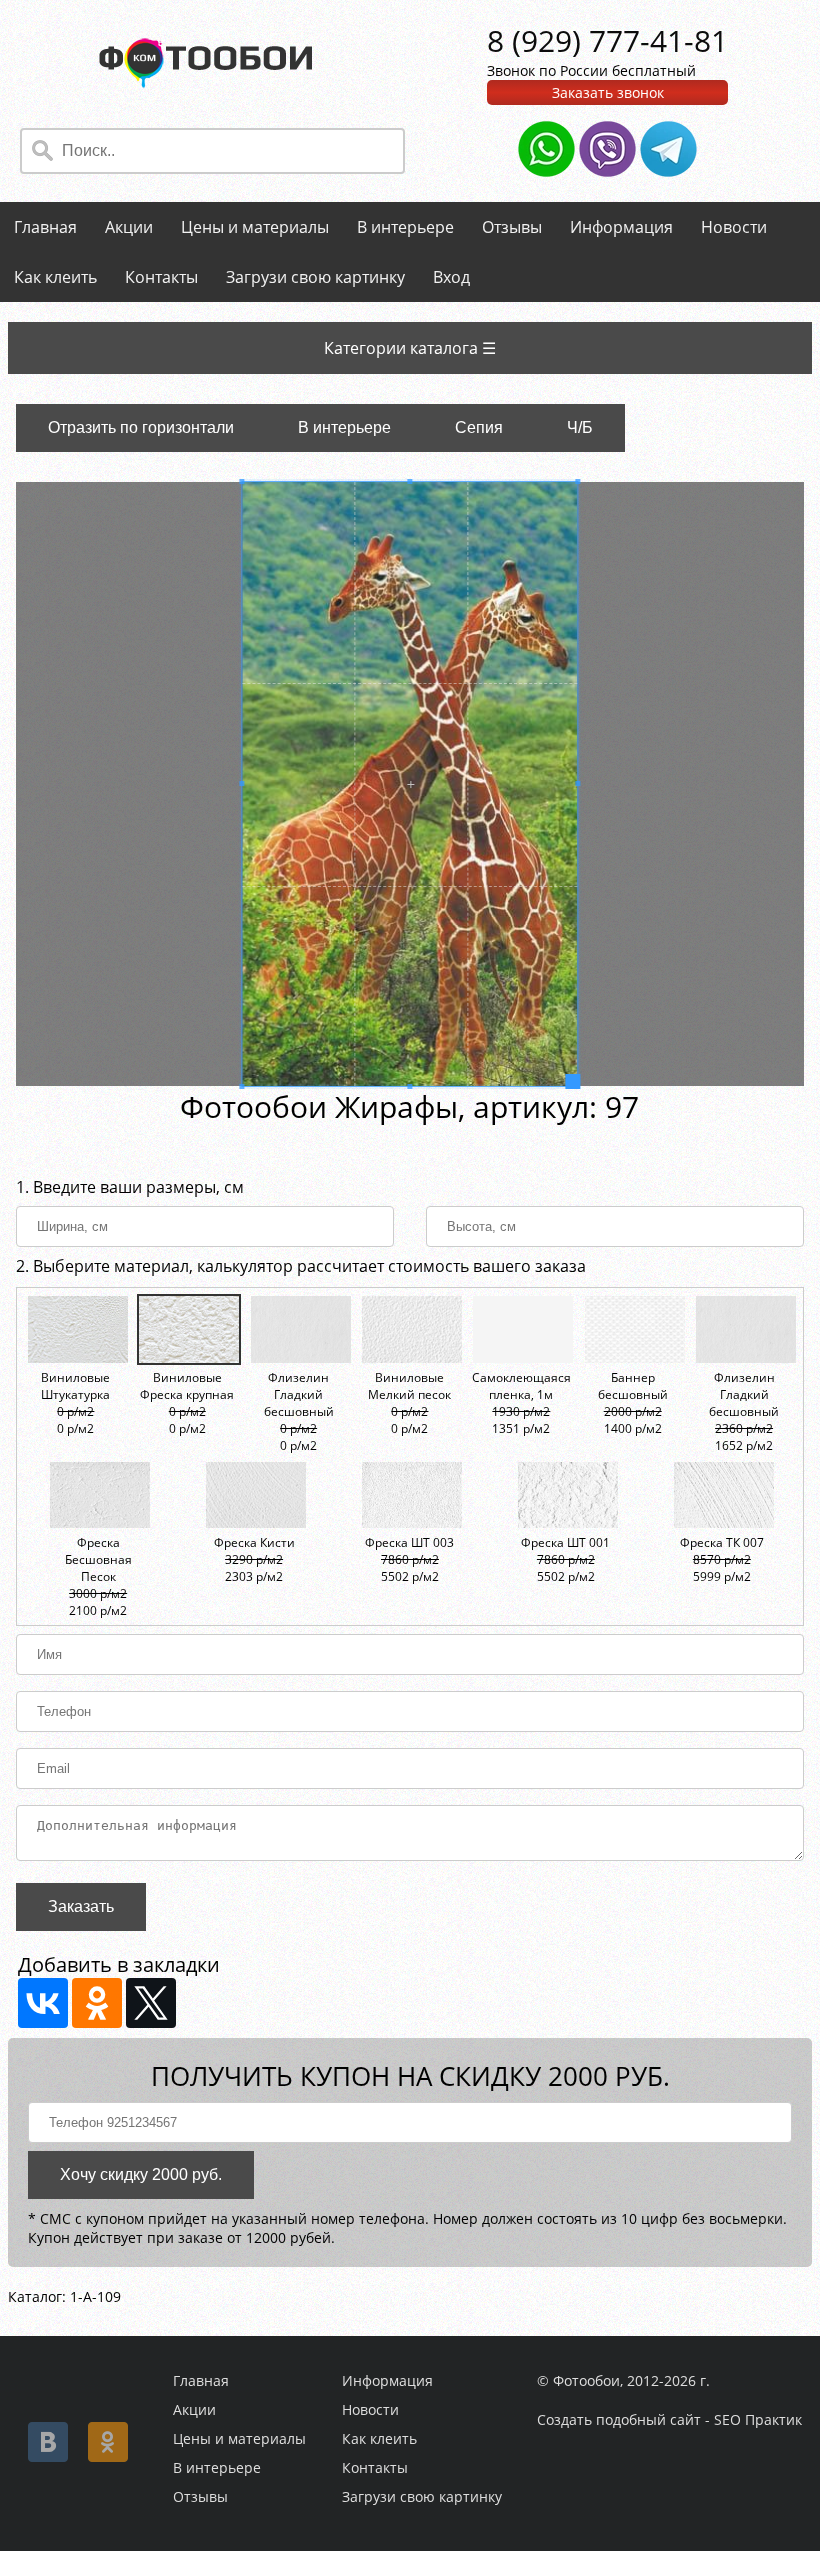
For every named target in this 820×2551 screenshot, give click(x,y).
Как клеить (55, 277)
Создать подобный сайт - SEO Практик (669, 2419)
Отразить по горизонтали (141, 427)
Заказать (81, 1906)
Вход (451, 277)
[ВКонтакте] (43, 2003)
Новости (734, 227)
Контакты (161, 277)
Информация (621, 227)
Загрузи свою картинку (315, 277)
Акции (129, 227)
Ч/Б (580, 427)
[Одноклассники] (97, 2003)
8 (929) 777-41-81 (607, 40)
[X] (151, 2003)
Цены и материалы (255, 227)
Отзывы (512, 227)
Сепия (479, 427)
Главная (45, 227)
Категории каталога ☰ (410, 348)
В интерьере (405, 227)
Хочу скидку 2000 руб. (141, 2174)
